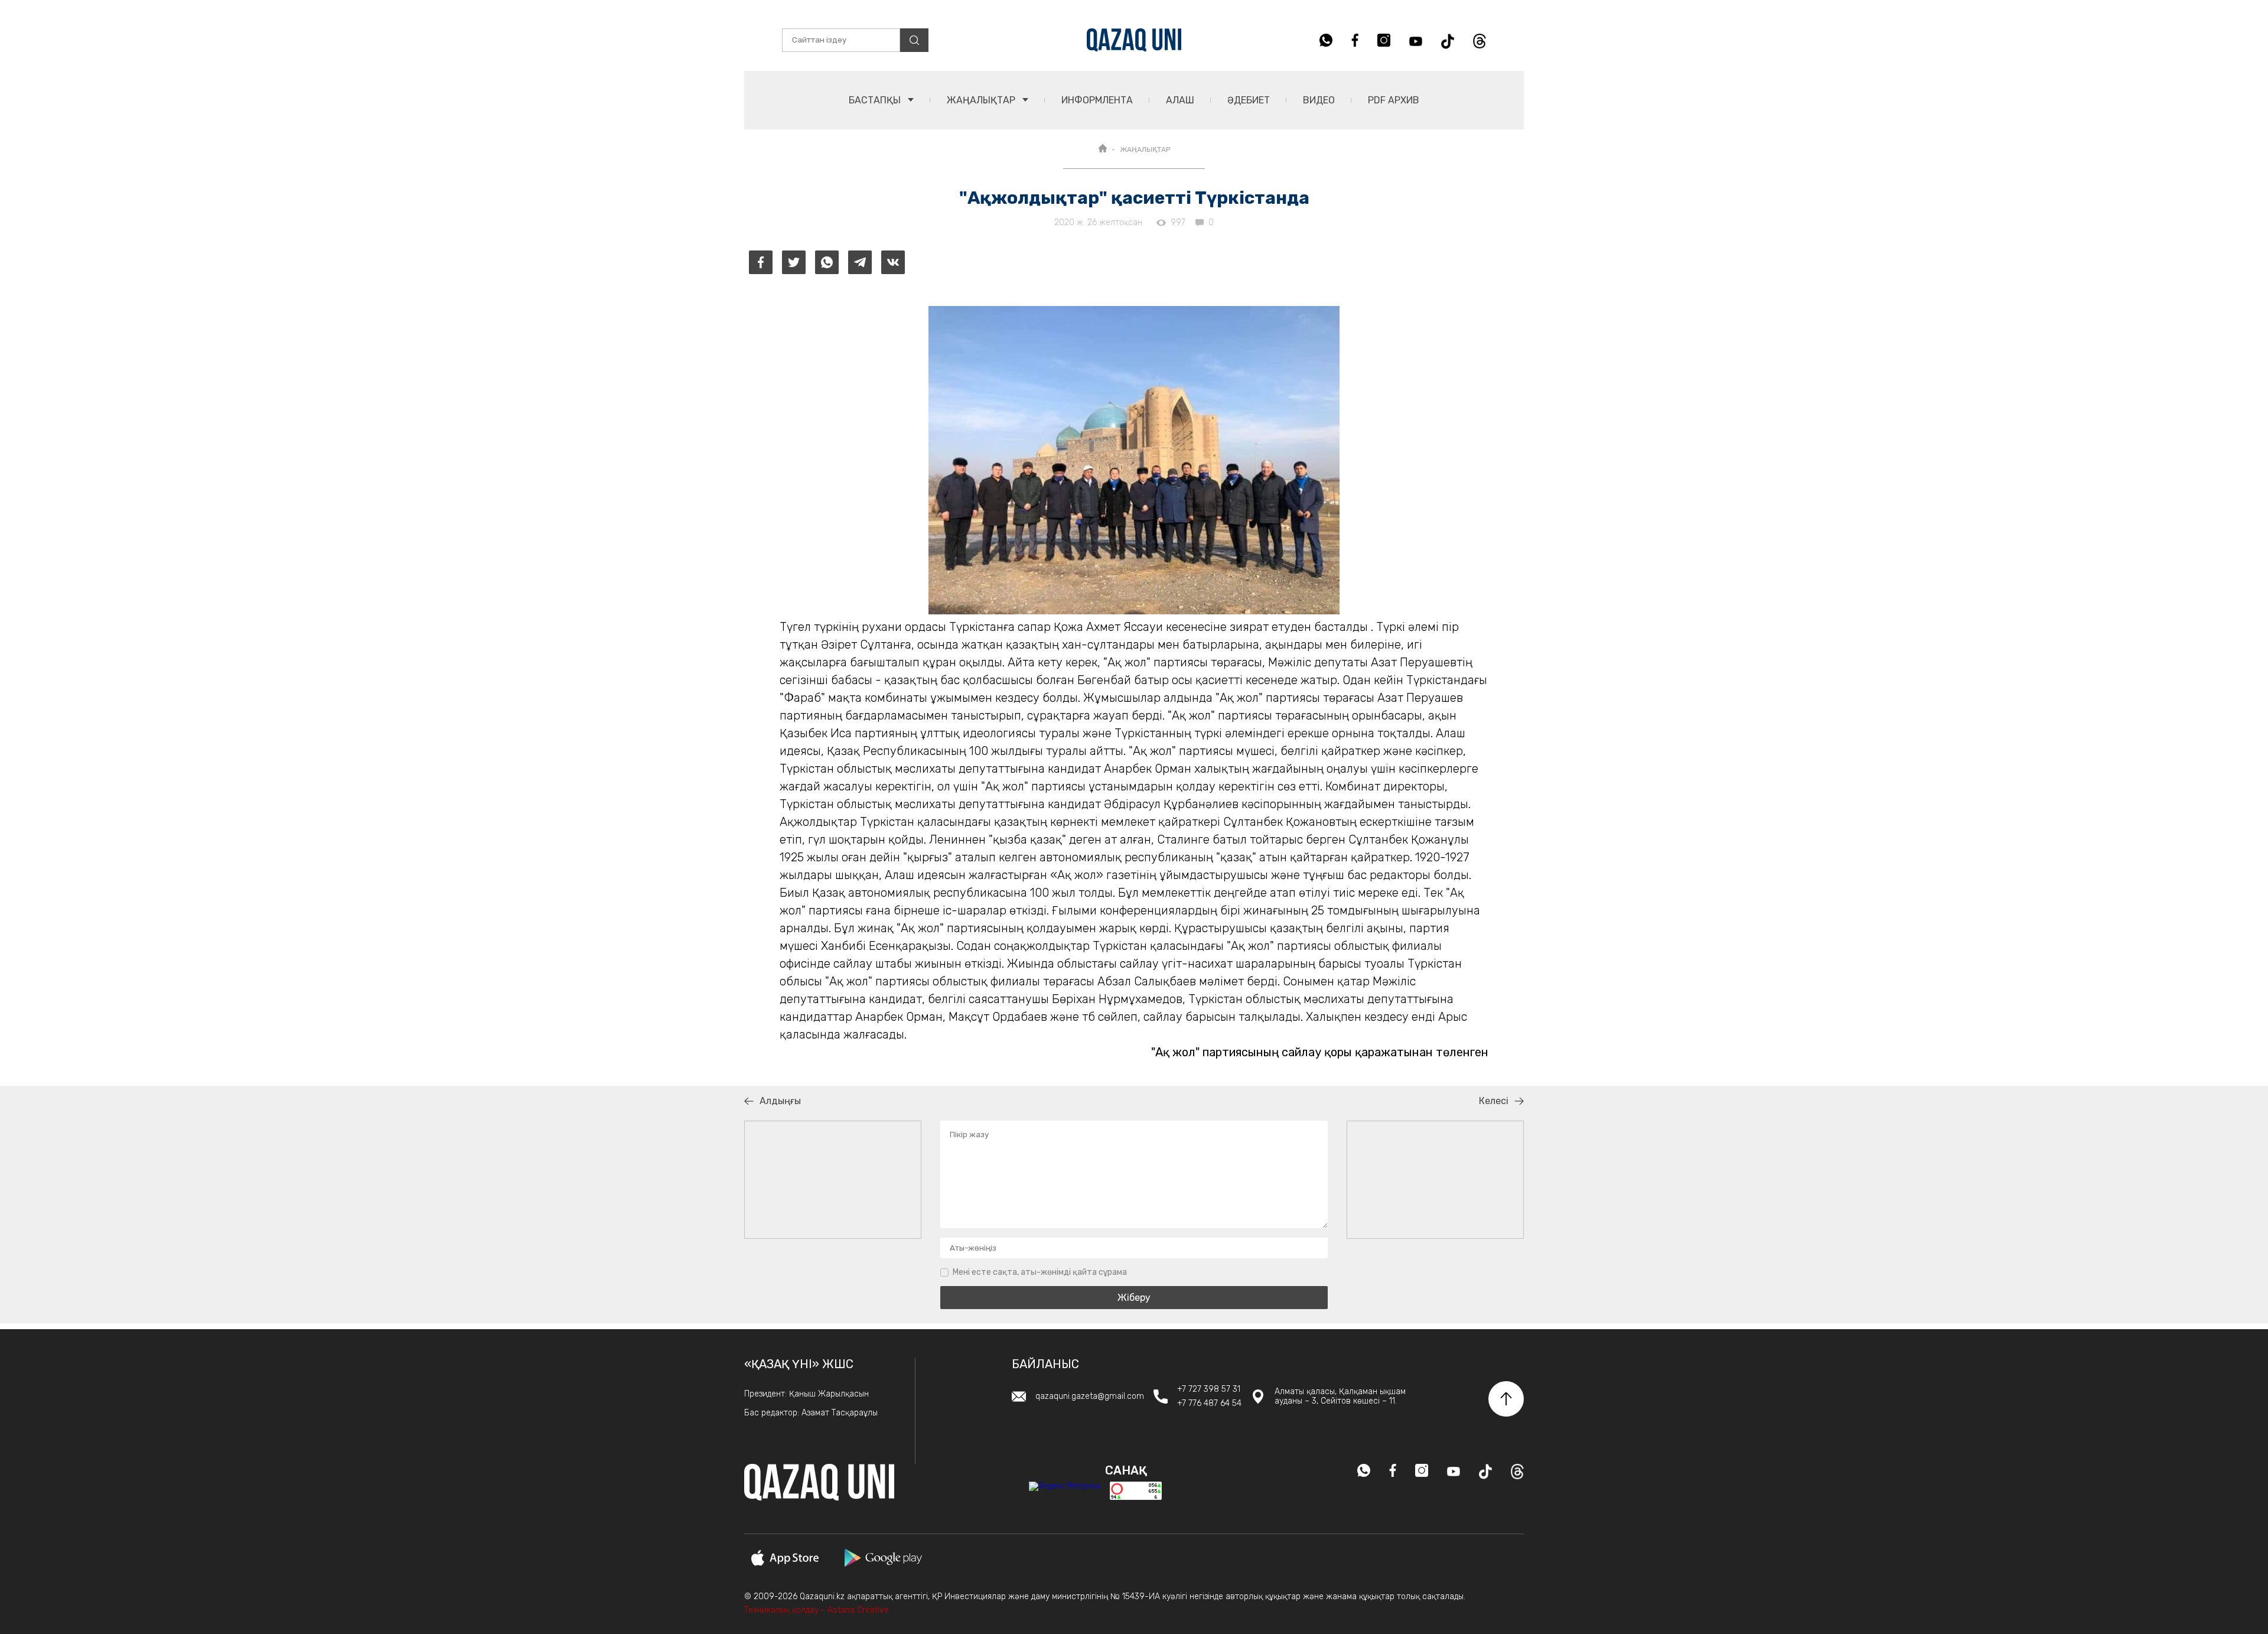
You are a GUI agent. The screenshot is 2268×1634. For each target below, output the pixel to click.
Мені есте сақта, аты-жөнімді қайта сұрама (1040, 1272)
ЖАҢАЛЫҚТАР (982, 100)
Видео (1319, 100)
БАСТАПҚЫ (876, 100)
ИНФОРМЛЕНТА (1097, 100)
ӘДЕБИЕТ (1249, 100)
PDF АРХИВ (1394, 100)
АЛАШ (1180, 100)
